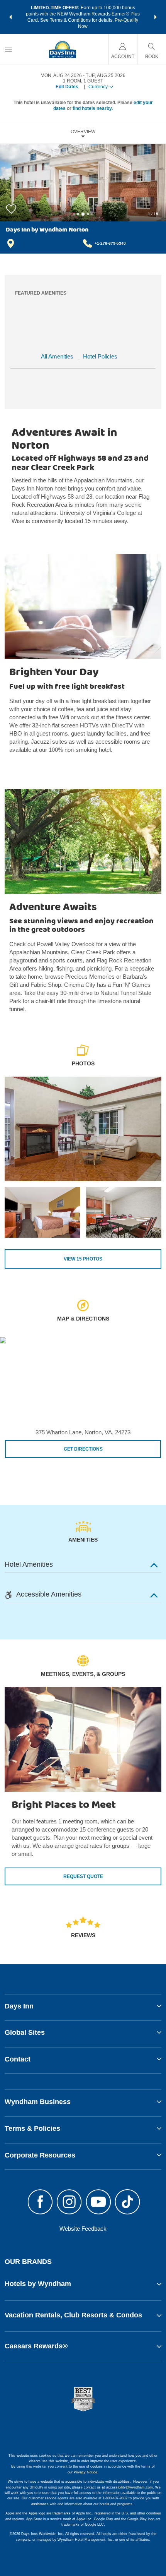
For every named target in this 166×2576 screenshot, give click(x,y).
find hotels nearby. (93, 108)
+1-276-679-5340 (110, 243)
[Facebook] (40, 2203)
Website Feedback (83, 2229)
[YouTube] (98, 2203)
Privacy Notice (86, 2472)
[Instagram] (69, 2203)
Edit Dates (67, 87)
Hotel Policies (100, 356)
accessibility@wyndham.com (130, 2487)
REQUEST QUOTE (83, 1876)
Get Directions (83, 1449)
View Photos (83, 1259)
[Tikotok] (128, 2203)
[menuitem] (8, 49)
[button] (10, 17)
